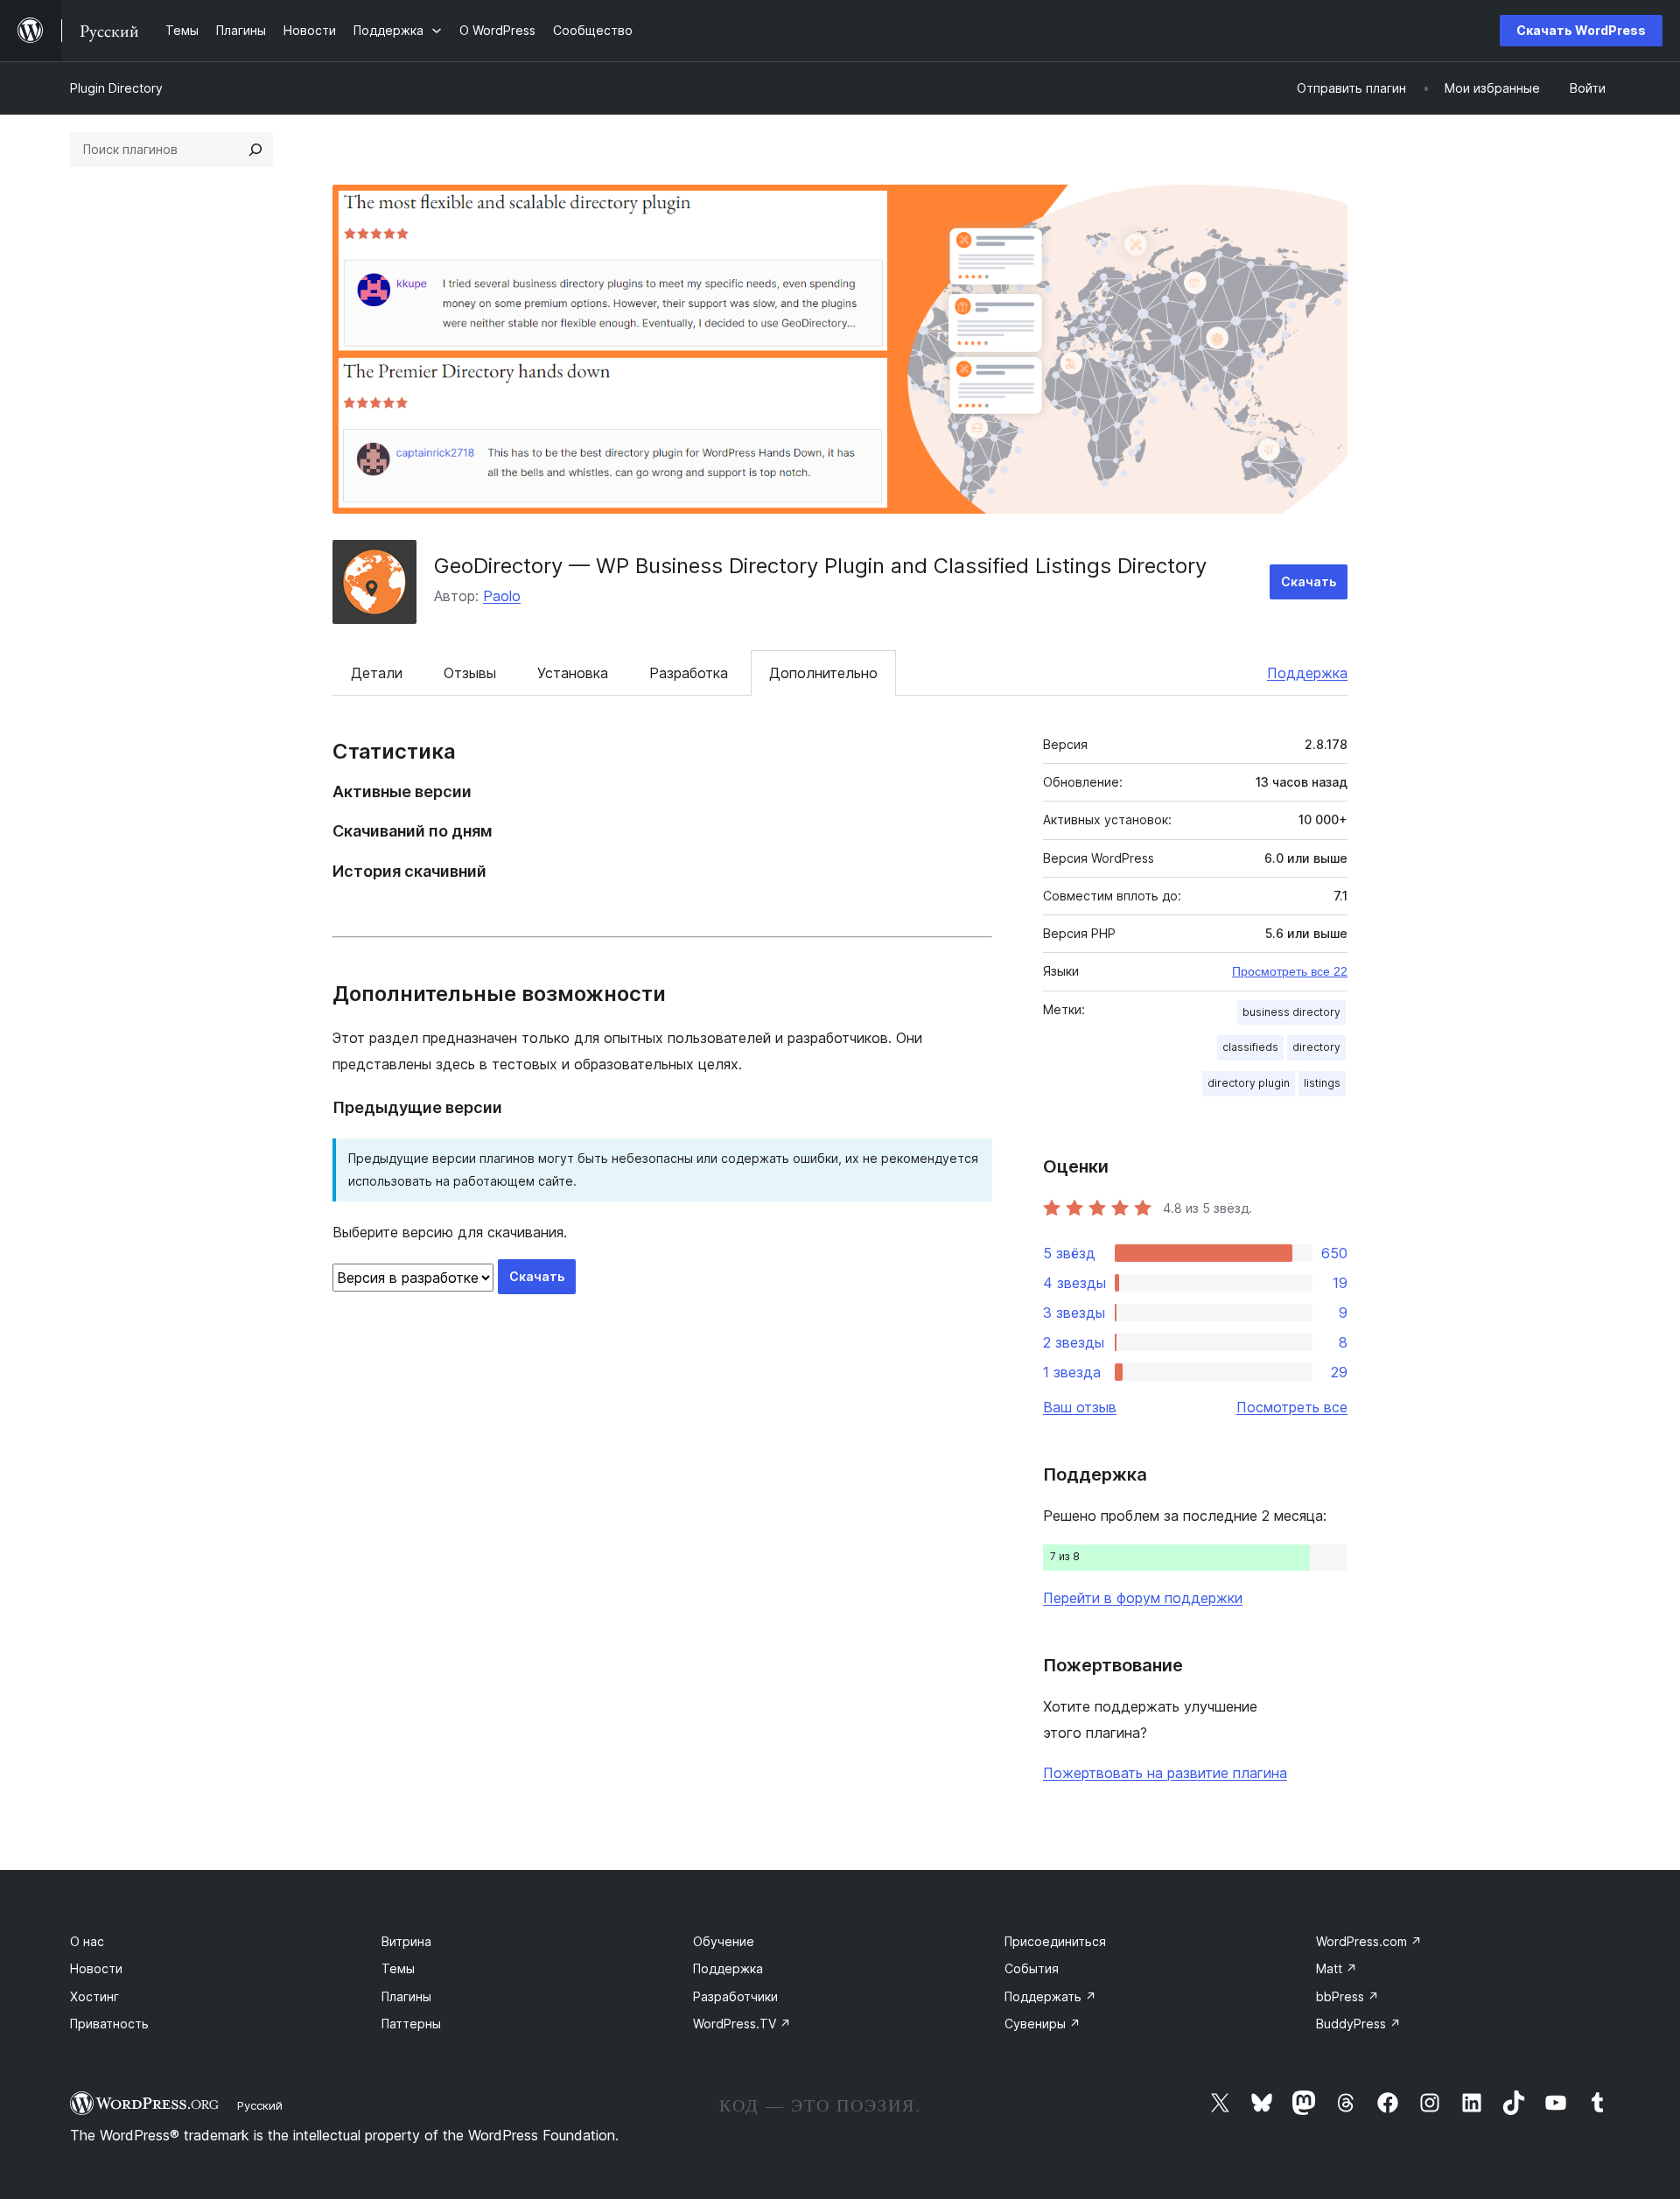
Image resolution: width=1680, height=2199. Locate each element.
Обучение (724, 1941)
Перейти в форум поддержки (1143, 1598)
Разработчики (735, 1996)
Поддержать (1050, 1996)
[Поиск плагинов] (255, 150)
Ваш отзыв (1080, 1407)
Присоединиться (1055, 1941)
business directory (1291, 1012)
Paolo (502, 596)
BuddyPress (1358, 2024)
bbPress (1347, 1996)
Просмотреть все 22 (1290, 971)
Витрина (406, 1941)
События (1032, 1968)
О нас (87, 1941)
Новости (96, 1968)
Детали (377, 673)
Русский (260, 2105)
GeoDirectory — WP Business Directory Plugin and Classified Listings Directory (820, 566)
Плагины (406, 1996)
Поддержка (1307, 673)
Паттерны (411, 2024)
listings (1322, 1083)
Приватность (109, 2024)
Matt (1337, 1968)
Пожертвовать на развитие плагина (1165, 1773)
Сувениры (1043, 2024)
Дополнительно (823, 673)
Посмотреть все (1292, 1407)
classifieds (1250, 1047)
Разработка (689, 673)
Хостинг (94, 1996)
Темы (398, 1968)
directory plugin (1249, 1083)
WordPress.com (1369, 1941)
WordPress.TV (742, 2024)
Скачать (1309, 581)
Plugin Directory (116, 88)
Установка (573, 673)
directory (1316, 1047)
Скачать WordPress (1581, 30)
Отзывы (470, 673)
